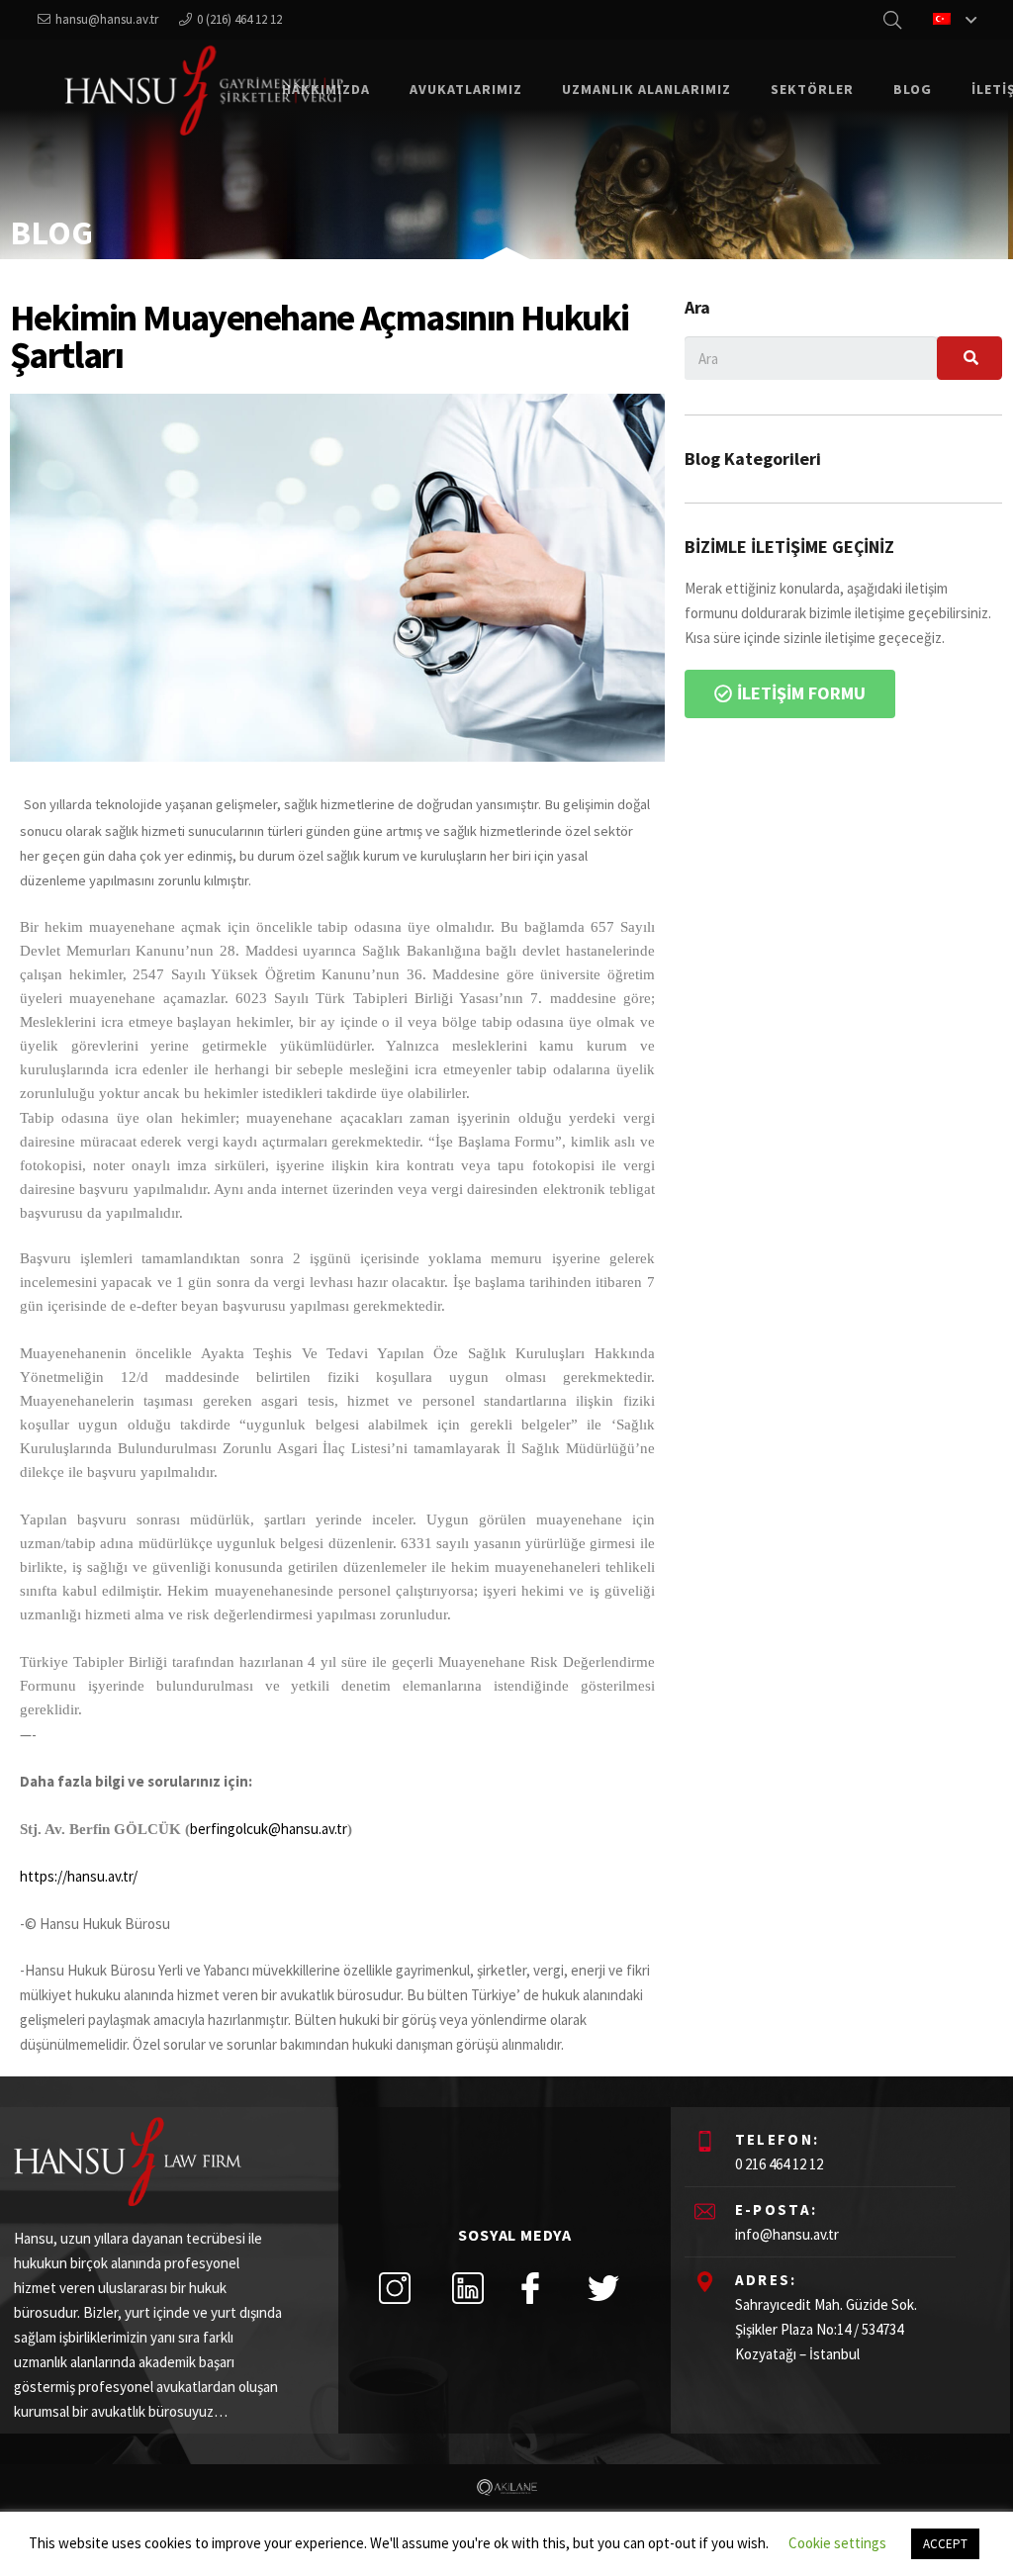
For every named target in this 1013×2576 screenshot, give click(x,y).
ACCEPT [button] (945, 2544)
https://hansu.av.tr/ (79, 1876)
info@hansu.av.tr (787, 2234)
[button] (790, 694)
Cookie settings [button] (837, 2543)
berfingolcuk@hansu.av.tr (269, 1829)
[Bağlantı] (203, 90)
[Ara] (969, 358)
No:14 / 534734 (860, 2329)
